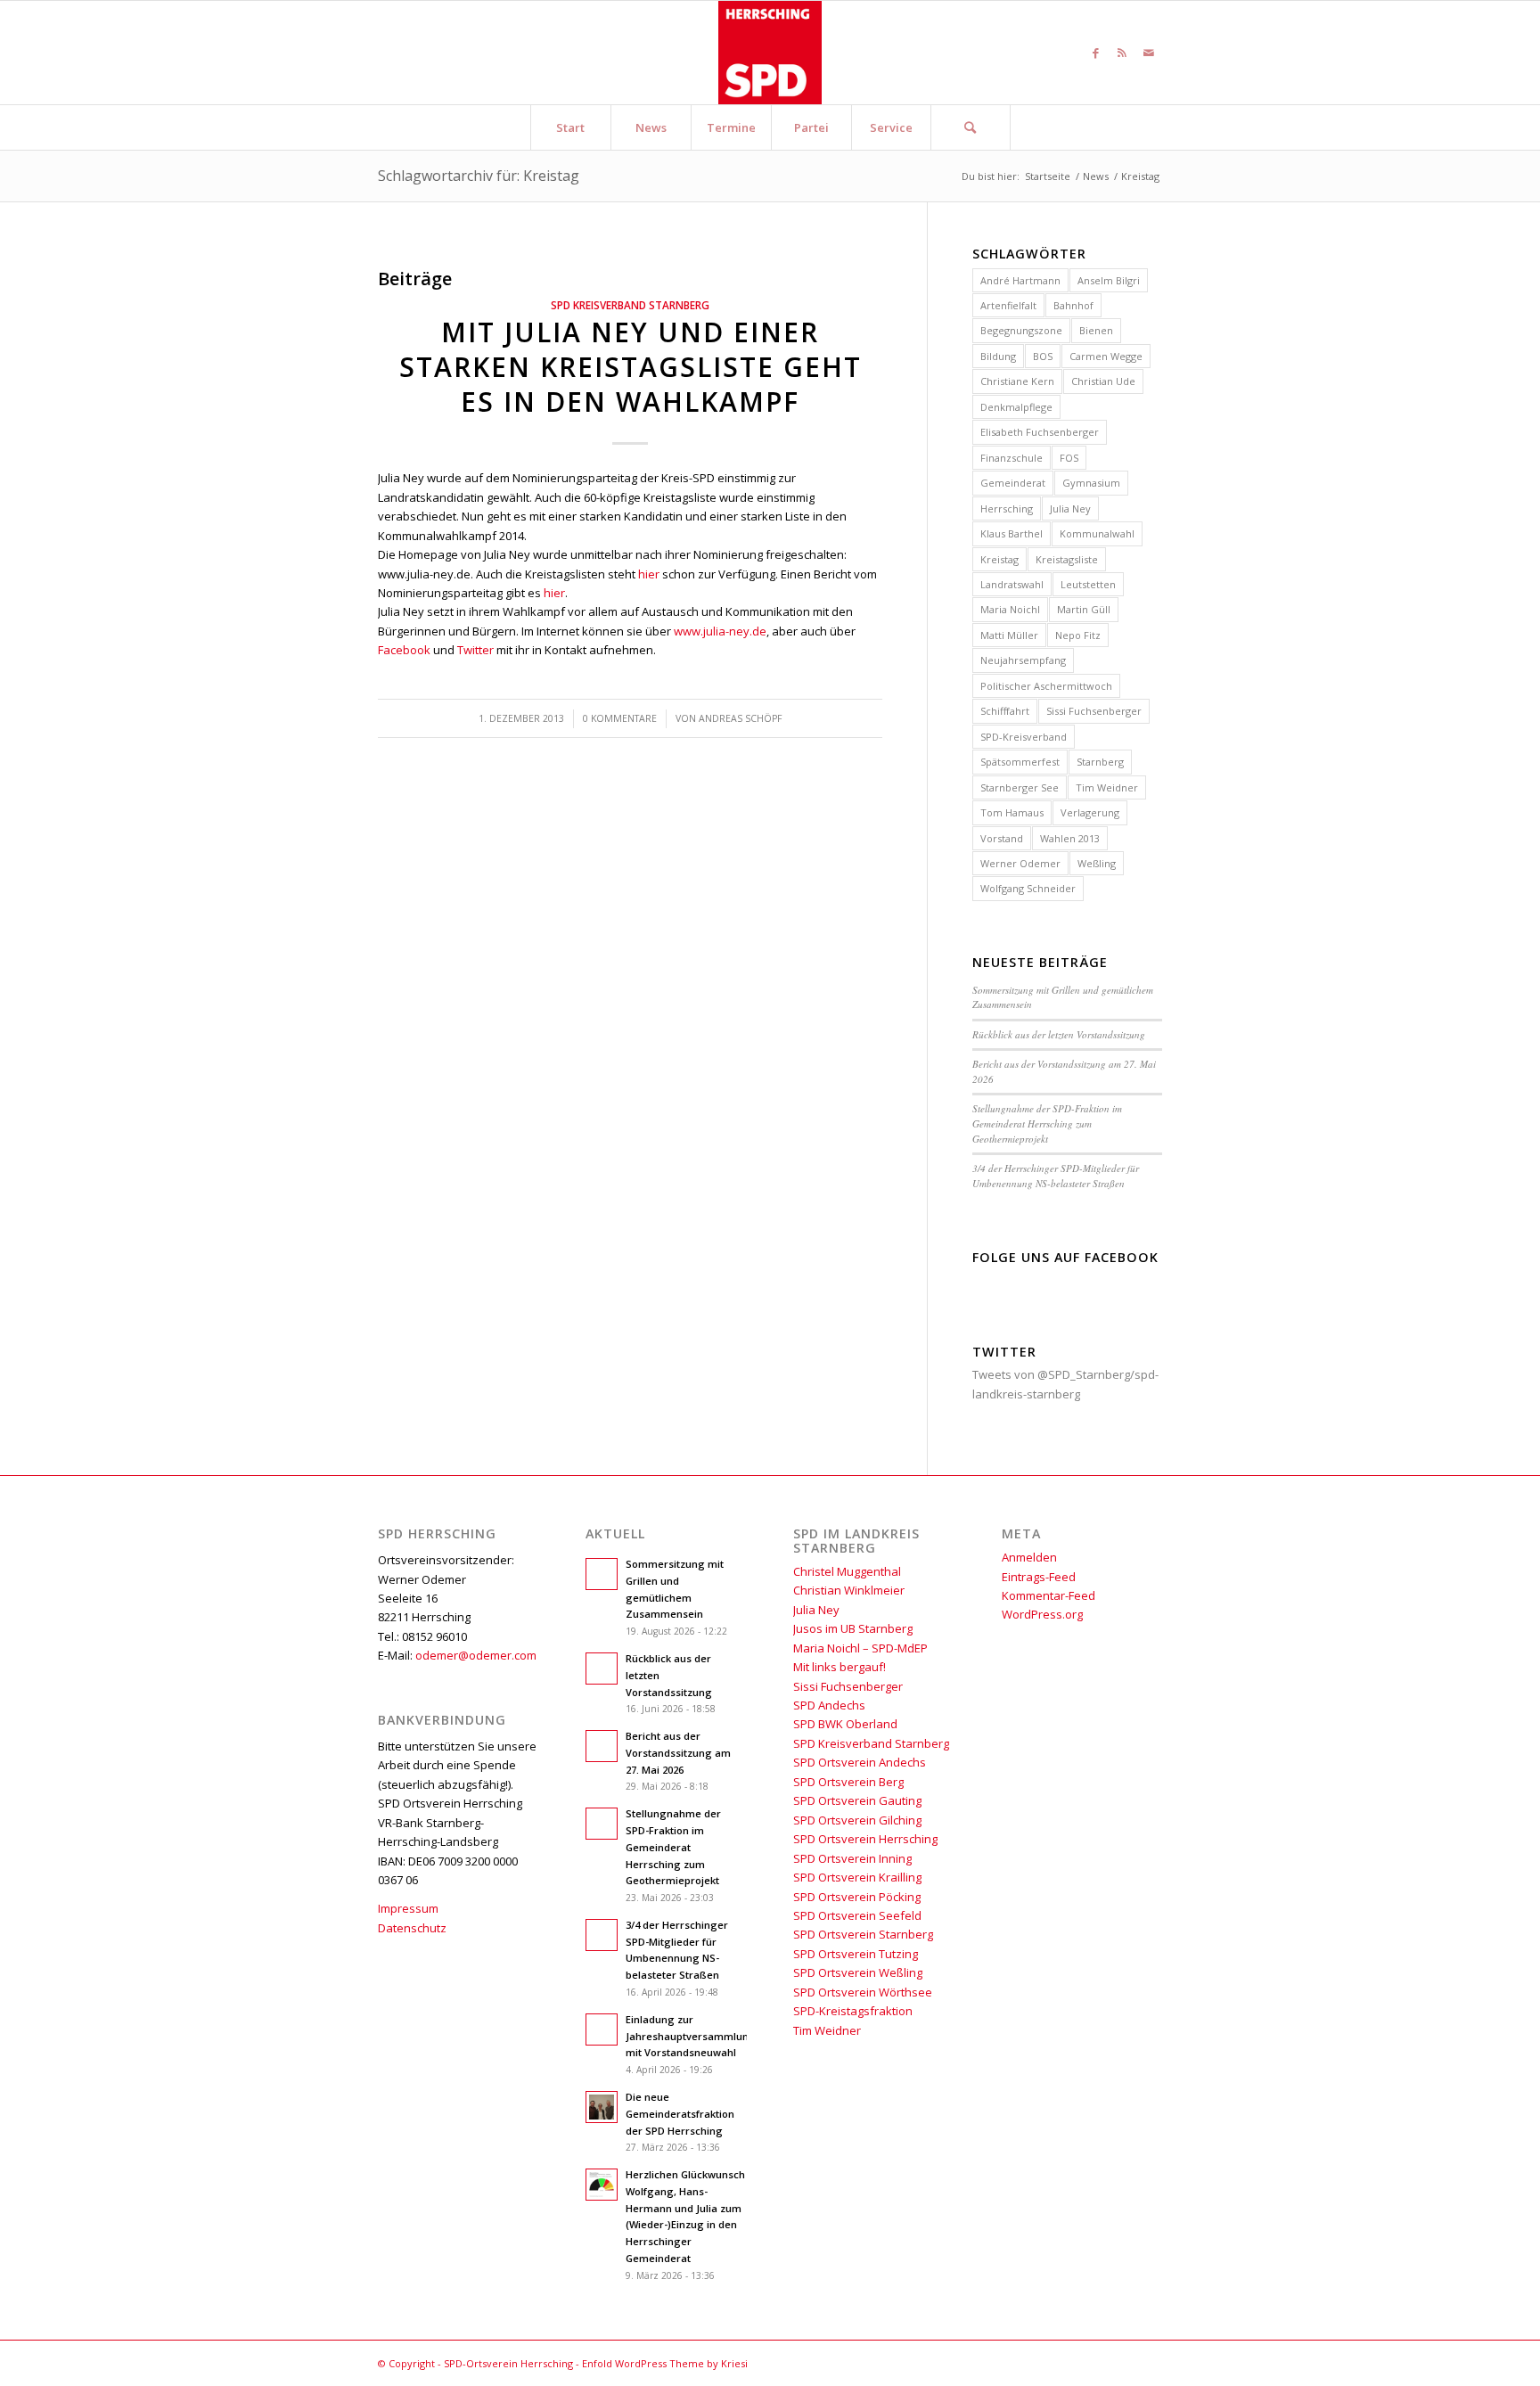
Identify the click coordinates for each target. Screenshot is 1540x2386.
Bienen (1096, 330)
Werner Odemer (1020, 863)
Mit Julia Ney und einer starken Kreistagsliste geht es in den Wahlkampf (631, 367)
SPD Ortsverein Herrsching (865, 1839)
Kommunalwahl (1097, 533)
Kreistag (999, 559)
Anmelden (1029, 1557)
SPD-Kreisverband (1024, 737)
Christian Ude (1103, 381)
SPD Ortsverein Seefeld (857, 1915)
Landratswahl (1012, 584)
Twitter (475, 650)
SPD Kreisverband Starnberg (630, 305)
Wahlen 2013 (1070, 838)
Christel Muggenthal (847, 1571)
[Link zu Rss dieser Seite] (1122, 53)
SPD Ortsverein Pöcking (857, 1897)
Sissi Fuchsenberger (1094, 711)
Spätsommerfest (1020, 762)
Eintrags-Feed (1039, 1577)
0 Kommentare (620, 718)
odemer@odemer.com (476, 1655)
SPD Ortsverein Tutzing (856, 1954)
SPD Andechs (829, 1705)
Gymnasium (1091, 483)
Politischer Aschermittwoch (1046, 686)
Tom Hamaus (1012, 812)
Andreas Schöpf (740, 718)
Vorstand (1002, 838)
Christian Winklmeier (849, 1590)
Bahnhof (1073, 305)
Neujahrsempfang (1023, 660)
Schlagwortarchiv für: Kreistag (479, 176)
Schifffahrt (1005, 711)
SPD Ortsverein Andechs (860, 1762)
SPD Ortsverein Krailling (857, 1877)
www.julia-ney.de (720, 631)
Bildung (998, 356)
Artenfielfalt (1008, 305)
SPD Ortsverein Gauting (857, 1800)
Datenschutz (412, 1928)
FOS (1069, 458)
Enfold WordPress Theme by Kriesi (665, 2363)
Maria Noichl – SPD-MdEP (860, 1648)
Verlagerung (1090, 812)
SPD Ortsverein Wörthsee (863, 1992)
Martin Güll (1084, 609)
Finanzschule (1012, 458)
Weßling (1097, 863)
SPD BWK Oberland (845, 1724)
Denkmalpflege (1016, 407)
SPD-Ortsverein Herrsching (508, 2363)
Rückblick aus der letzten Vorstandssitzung (1059, 1034)
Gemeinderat (1013, 483)
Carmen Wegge (1106, 356)
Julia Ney (1070, 508)
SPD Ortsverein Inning (852, 1858)
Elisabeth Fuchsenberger (1040, 432)
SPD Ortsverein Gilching (857, 1820)
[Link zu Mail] (1149, 53)
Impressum (408, 1908)
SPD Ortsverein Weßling (858, 1972)
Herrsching (1007, 508)
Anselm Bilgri (1109, 280)
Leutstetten (1088, 584)
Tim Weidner (1107, 787)
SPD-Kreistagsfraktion (853, 2011)
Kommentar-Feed (1049, 1595)
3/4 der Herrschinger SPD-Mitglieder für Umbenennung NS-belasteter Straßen (1056, 1176)
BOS (1043, 356)
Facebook (404, 650)
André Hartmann (1020, 280)
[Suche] (971, 127)
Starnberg (1100, 762)
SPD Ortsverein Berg (848, 1782)
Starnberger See (1020, 787)
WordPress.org (1042, 1614)
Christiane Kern (1017, 381)
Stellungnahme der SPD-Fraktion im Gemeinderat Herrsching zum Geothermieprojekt (1047, 1123)
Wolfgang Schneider (1028, 888)
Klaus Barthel (1012, 533)
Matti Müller (1009, 635)
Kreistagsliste (1067, 559)
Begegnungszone (1021, 330)
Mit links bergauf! (840, 1667)
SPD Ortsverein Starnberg (863, 1934)
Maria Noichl (1010, 609)
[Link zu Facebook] (1095, 53)
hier (649, 574)
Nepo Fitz (1078, 635)
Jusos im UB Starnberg (853, 1628)
